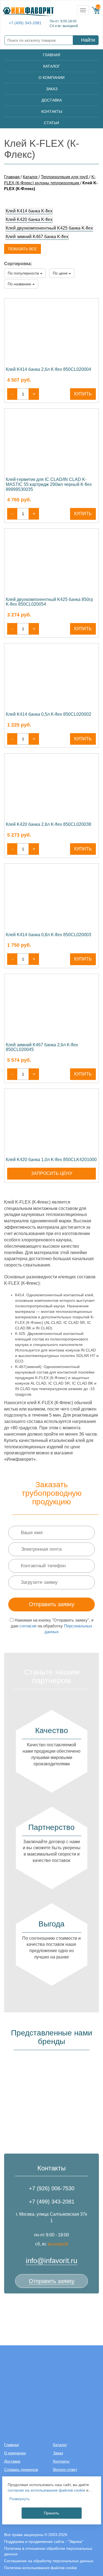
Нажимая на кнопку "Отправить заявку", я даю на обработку (52, 1626)
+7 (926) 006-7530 (52, 2188)
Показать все (23, 249)
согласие (28, 1626)
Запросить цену (52, 1173)
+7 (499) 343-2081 (25, 23)
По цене (61, 273)
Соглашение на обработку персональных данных (49, 2561)
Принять (51, 2513)
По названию (20, 284)
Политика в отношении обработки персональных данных (48, 2551)
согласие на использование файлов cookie (46, 2490)
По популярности (24, 273)
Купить (83, 394)
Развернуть (20, 2499)
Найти (88, 40)
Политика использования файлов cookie (41, 2568)
